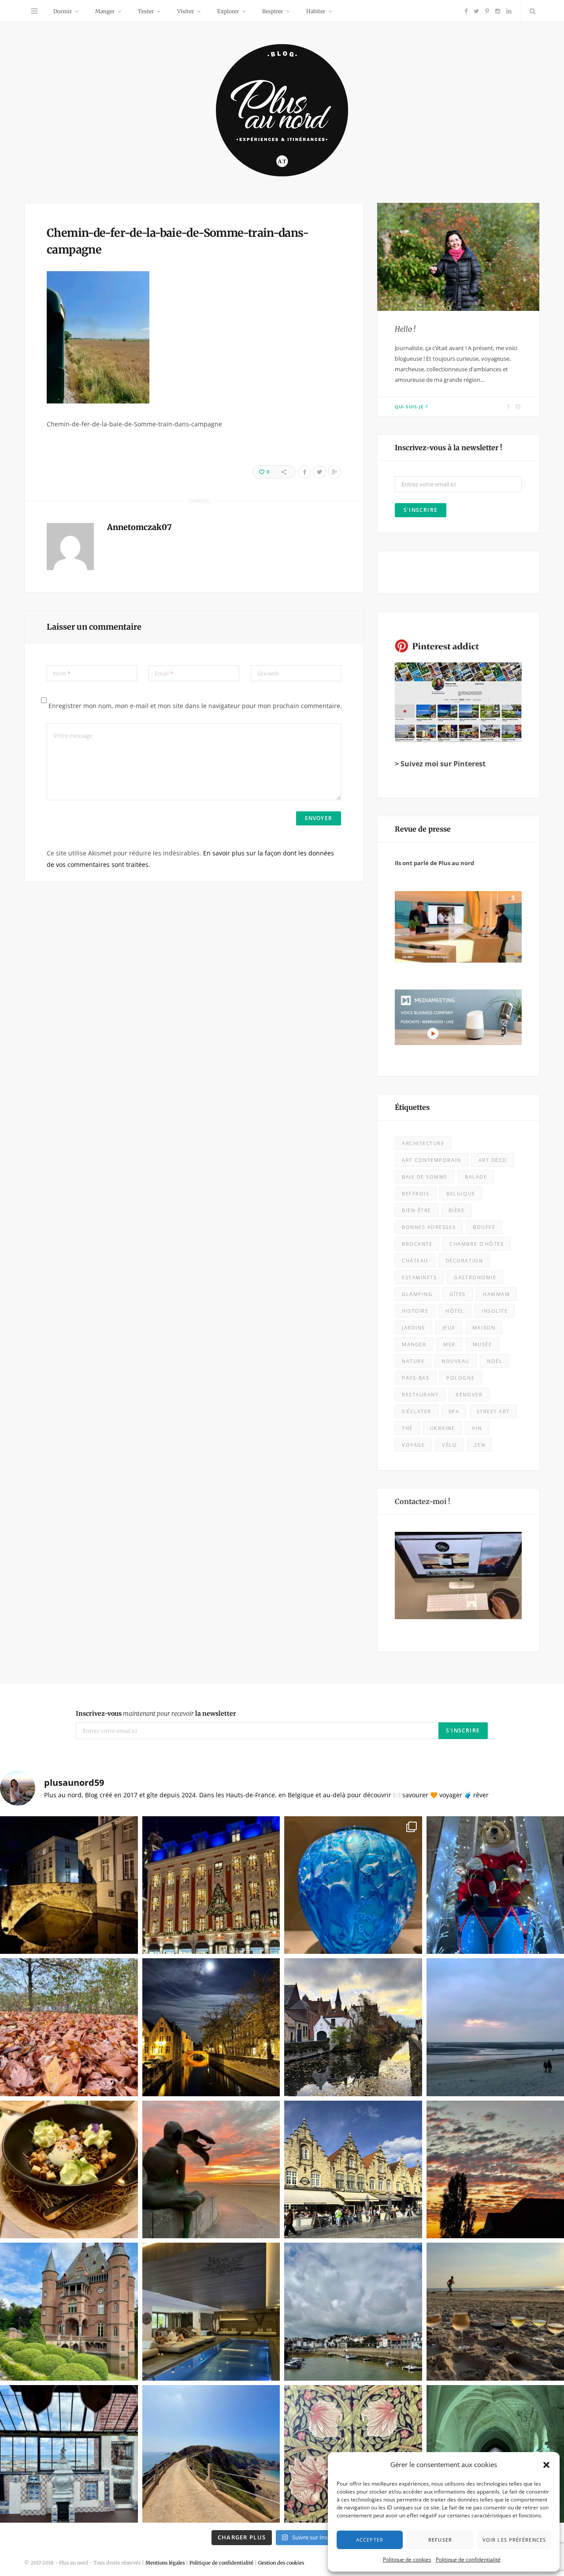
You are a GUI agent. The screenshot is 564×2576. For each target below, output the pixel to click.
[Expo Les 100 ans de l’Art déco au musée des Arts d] (353, 1885)
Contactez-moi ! (423, 1501)
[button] (546, 2465)
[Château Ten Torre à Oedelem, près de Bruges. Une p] (69, 2312)
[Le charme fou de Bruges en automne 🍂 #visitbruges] (353, 2027)
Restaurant (420, 1394)
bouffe (484, 1227)
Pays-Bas (416, 1378)
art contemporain (432, 1160)
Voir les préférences (514, 2540)
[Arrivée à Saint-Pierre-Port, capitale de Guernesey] (353, 2312)
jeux (449, 1327)
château (415, 1260)
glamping (417, 1294)
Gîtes (458, 1294)
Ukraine (443, 1428)
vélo (449, 1445)
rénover (469, 1394)
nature (413, 1361)
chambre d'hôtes (477, 1244)
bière (457, 1210)
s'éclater (417, 1411)
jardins (414, 1327)
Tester (146, 11)
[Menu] (34, 11)
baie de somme (425, 1177)
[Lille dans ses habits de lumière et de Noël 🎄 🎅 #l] (211, 1885)
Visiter (186, 11)
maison (484, 1327)
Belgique (461, 1193)
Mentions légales (165, 2563)
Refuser (440, 2540)
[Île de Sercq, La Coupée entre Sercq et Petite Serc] (211, 2454)
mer (449, 1344)
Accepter (370, 2540)
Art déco (493, 1160)
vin (477, 1428)
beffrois (416, 1193)
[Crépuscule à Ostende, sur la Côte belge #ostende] (211, 2170)
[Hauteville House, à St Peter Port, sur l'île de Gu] (69, 2454)
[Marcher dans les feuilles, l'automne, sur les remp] (69, 2027)
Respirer (273, 11)
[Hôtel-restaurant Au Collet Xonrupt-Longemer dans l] (69, 2170)
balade (476, 1177)
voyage (413, 1445)
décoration (464, 1260)
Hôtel (455, 1311)
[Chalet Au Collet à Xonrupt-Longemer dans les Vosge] (211, 2312)
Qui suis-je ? (412, 407)
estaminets (419, 1277)
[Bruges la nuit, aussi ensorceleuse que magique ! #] (69, 1885)
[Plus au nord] (282, 111)
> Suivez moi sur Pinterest (440, 764)
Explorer (228, 11)
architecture (423, 1143)
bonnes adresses (429, 1227)
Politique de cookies (407, 2559)
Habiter (316, 11)
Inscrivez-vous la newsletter (156, 1714)
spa (454, 1411)
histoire (415, 1311)
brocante (417, 1244)
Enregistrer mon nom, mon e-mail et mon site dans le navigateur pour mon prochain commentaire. (195, 706)
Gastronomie (475, 1277)
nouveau (456, 1361)
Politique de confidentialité (468, 2559)
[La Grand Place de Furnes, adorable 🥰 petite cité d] (353, 2170)
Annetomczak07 (139, 527)
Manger (105, 11)
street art (493, 1411)
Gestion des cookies (281, 2563)
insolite (495, 1311)
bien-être (417, 1210)
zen (480, 1445)
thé (407, 1428)
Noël (495, 1361)
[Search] (531, 11)
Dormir (63, 11)
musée (482, 1344)
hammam (496, 1294)
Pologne (460, 1378)
